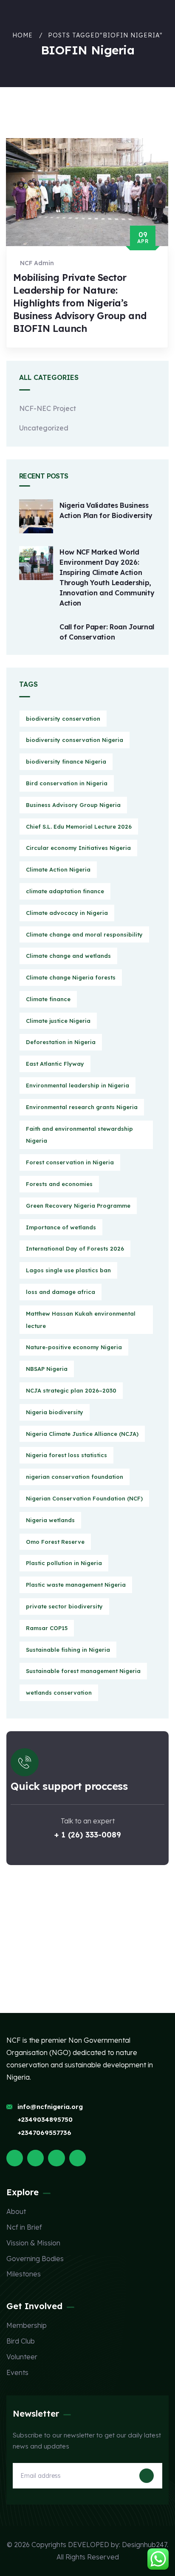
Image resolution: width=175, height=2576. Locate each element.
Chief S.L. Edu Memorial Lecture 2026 (79, 827)
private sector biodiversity (64, 1606)
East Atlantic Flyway (55, 1064)
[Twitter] (15, 2158)
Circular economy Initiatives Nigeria (78, 848)
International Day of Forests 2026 (75, 1248)
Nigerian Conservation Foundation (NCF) (84, 1498)
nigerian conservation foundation (75, 1477)
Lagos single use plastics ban (68, 1270)
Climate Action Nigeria (58, 869)
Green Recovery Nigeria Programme (78, 1206)
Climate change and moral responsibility (84, 934)
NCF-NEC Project (48, 408)
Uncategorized (44, 428)
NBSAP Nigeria (47, 1369)
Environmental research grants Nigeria (82, 1107)
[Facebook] (35, 2158)
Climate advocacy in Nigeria (67, 913)
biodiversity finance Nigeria (66, 761)
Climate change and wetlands (68, 956)
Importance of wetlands (61, 1227)
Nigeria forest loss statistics (66, 1455)
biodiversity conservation (63, 719)
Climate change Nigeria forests (71, 977)
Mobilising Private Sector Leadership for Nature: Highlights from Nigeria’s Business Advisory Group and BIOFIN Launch (80, 303)
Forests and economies (59, 1184)
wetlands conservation (59, 1693)
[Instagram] (56, 2158)
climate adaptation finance (65, 891)
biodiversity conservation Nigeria (75, 740)
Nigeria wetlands (50, 1520)
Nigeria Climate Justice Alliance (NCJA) (82, 1434)
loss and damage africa (61, 1292)
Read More (43, 356)
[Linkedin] (78, 2158)
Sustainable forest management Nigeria (83, 1671)
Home (23, 35)
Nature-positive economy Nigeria (74, 1347)
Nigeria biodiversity (55, 1412)
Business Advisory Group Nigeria (73, 805)
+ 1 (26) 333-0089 (88, 1835)
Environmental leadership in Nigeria (78, 1085)
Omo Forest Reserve (55, 1542)
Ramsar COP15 (47, 1628)
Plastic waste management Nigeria (76, 1585)
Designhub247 (144, 2545)
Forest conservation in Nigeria (70, 1162)
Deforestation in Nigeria (61, 1042)
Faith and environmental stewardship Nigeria (79, 1135)
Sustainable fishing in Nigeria (68, 1650)
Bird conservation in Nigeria (67, 783)
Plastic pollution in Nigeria (64, 1563)
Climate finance (48, 999)
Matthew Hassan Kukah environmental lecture (81, 1320)
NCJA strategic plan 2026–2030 (71, 1390)
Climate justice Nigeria (58, 1021)
